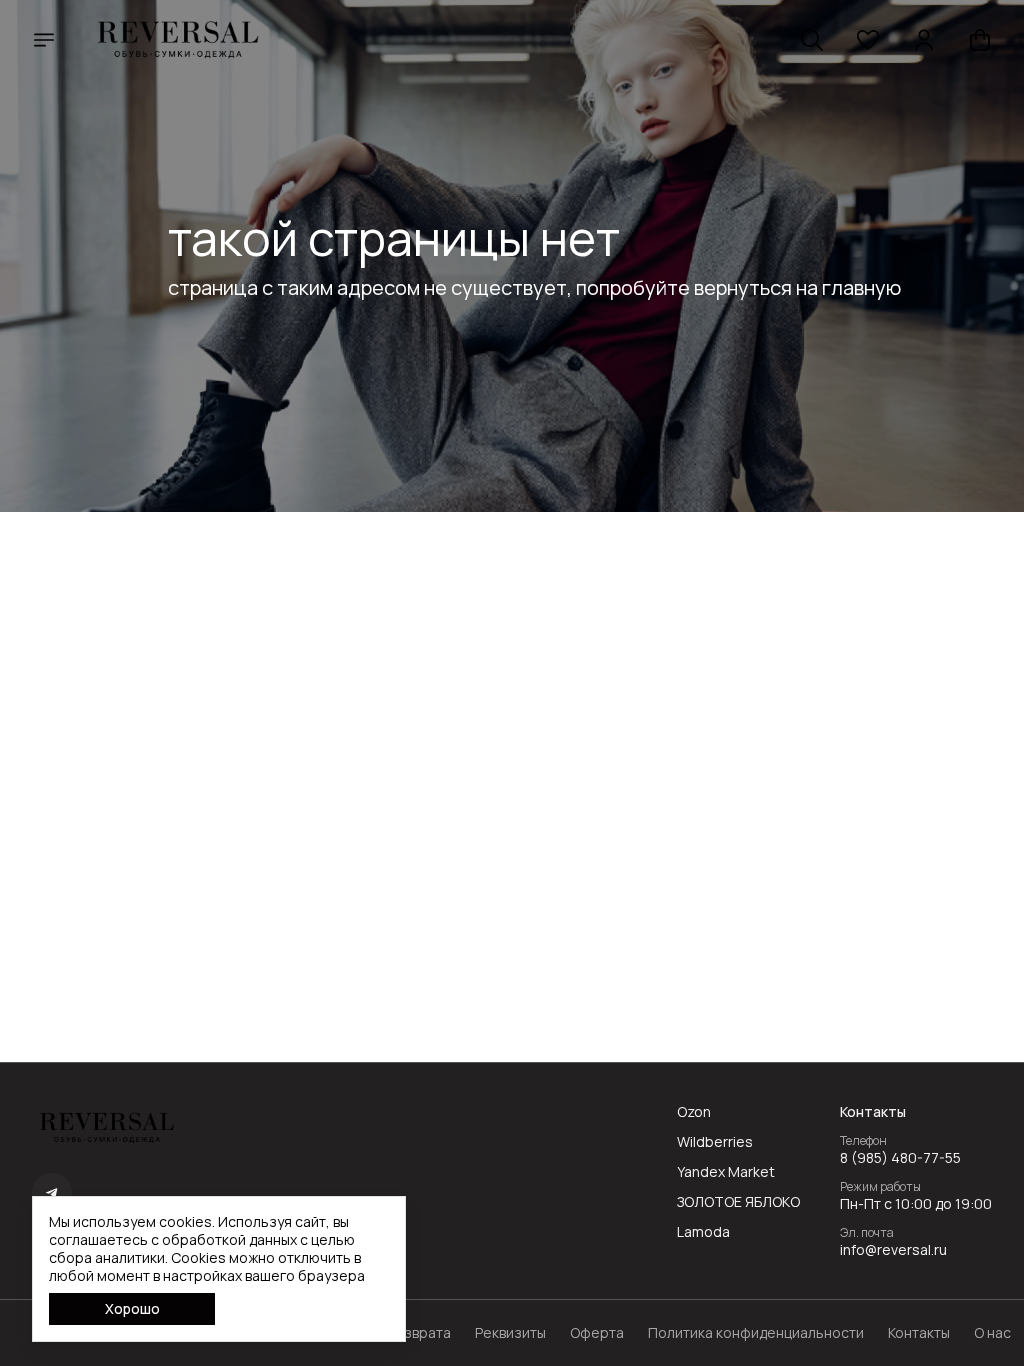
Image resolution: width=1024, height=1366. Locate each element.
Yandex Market (726, 1172)
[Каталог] (44, 40)
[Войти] (924, 40)
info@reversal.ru (893, 1250)
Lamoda (703, 1232)
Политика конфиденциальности (756, 1333)
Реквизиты (510, 1333)
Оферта (597, 1333)
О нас (992, 1333)
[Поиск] (812, 40)
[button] (868, 40)
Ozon (694, 1112)
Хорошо (132, 1308)
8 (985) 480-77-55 (900, 1158)
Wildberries (715, 1142)
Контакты (919, 1333)
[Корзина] (980, 40)
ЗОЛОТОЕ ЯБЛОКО (738, 1202)
